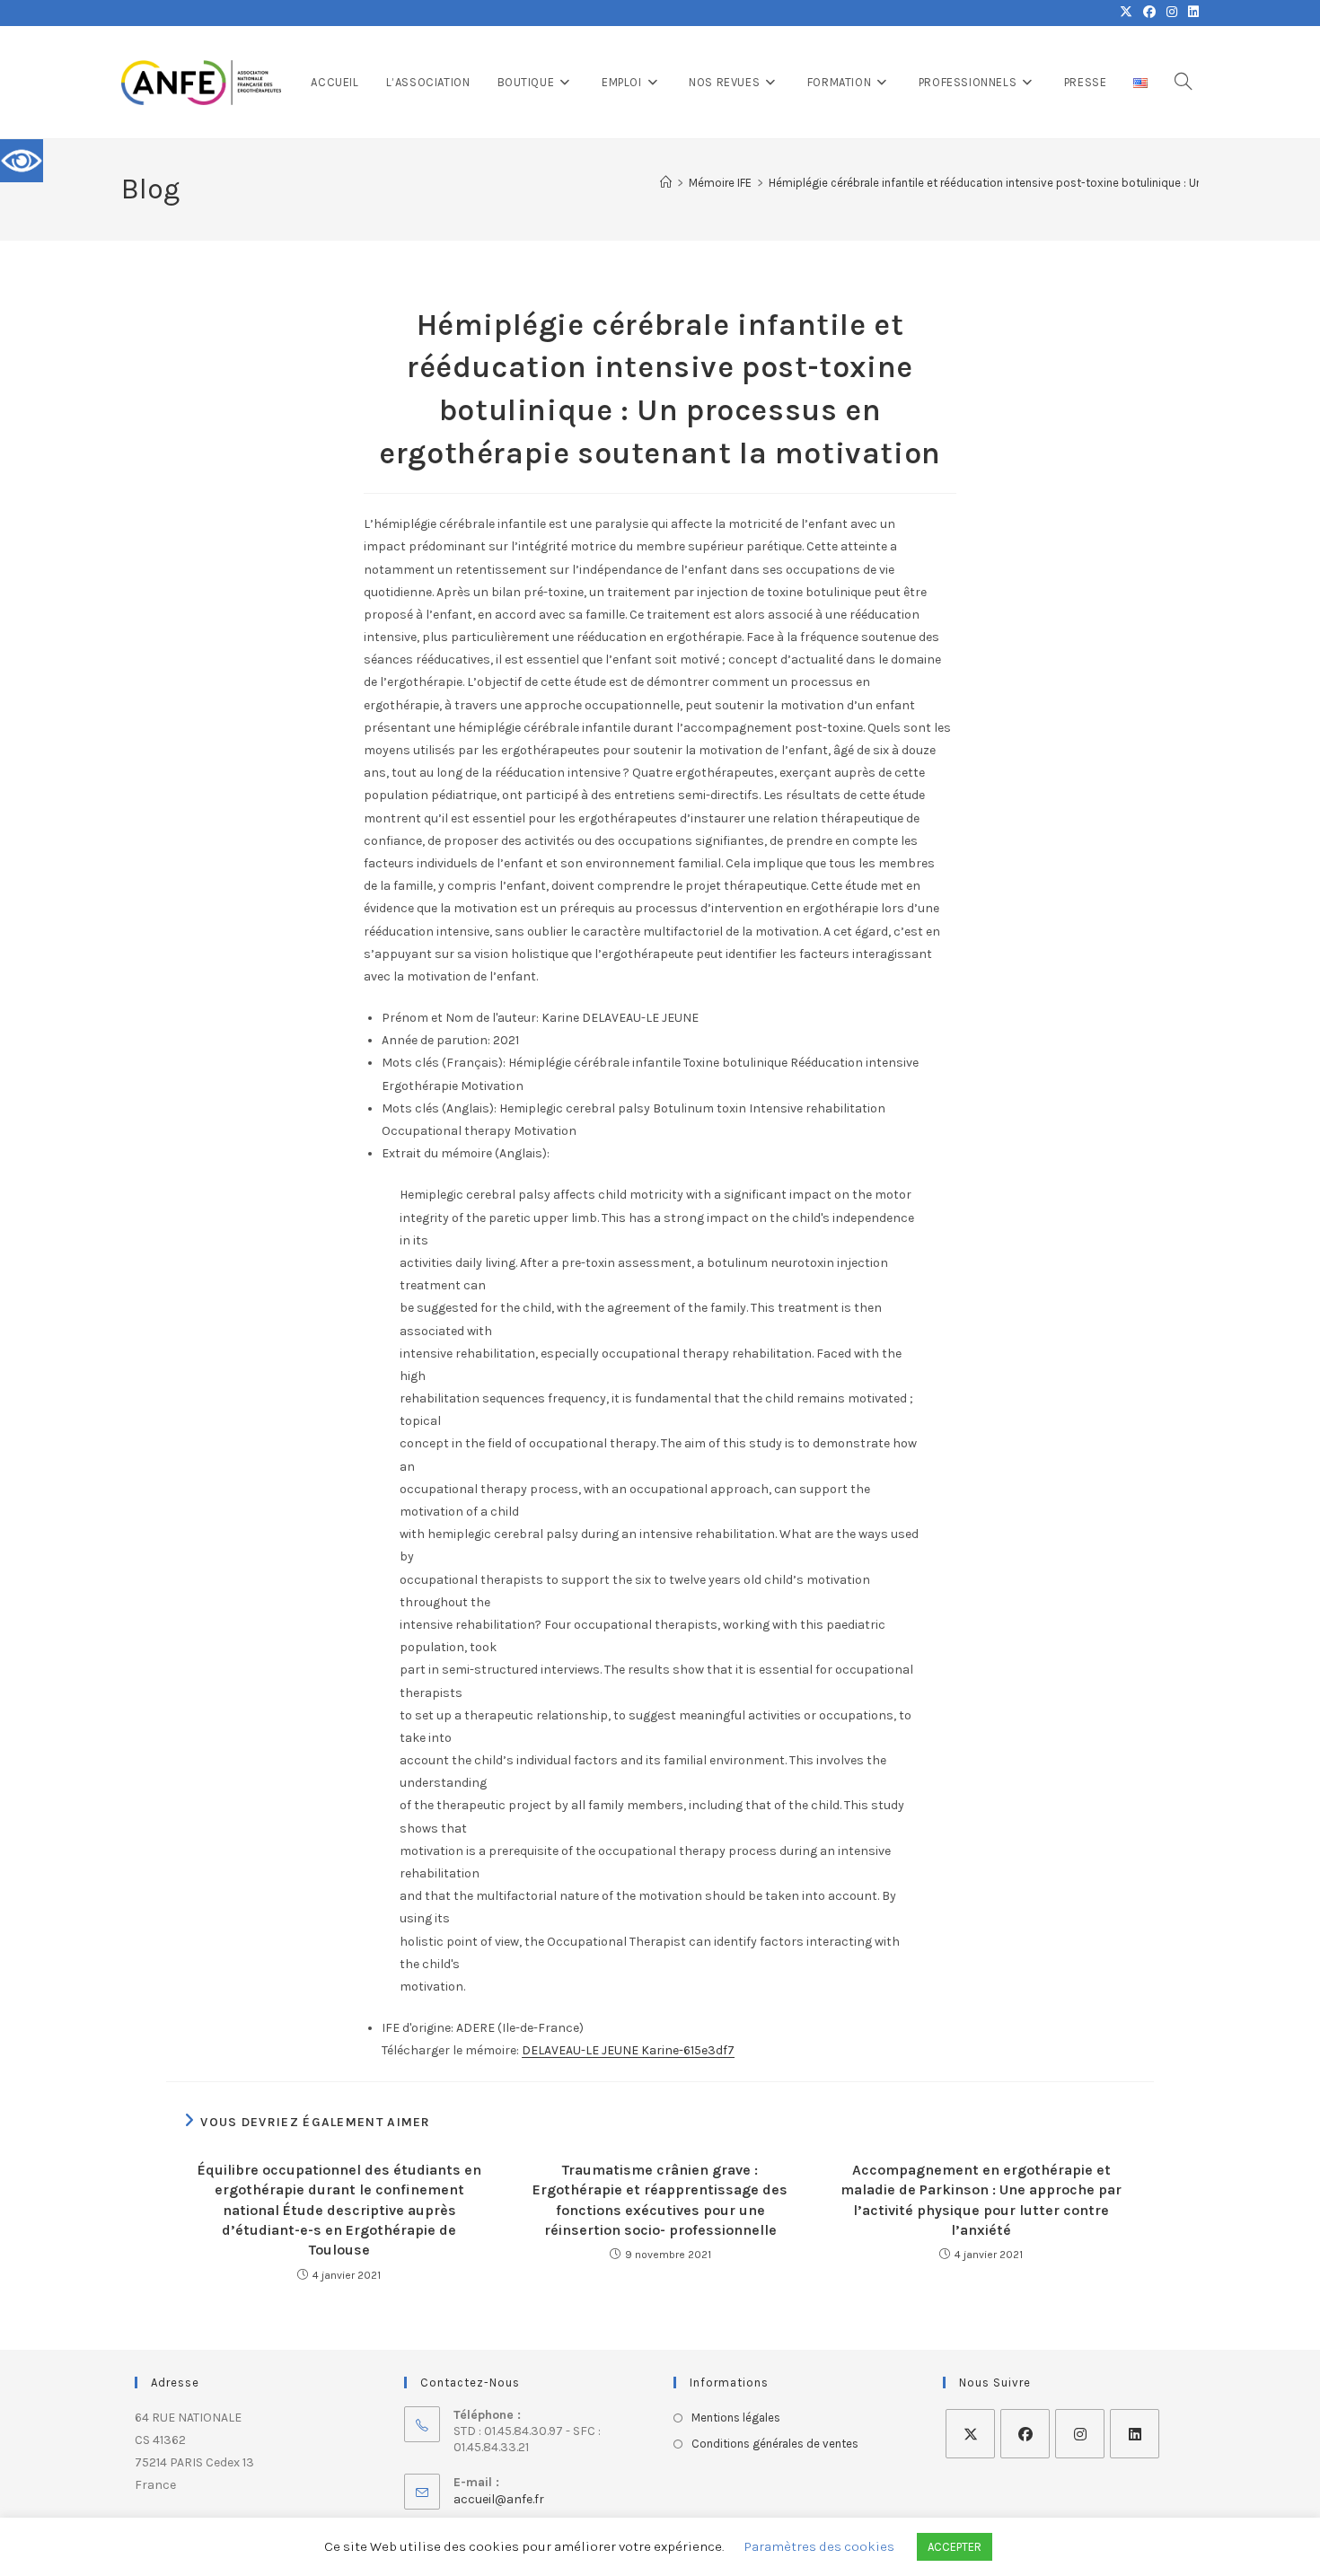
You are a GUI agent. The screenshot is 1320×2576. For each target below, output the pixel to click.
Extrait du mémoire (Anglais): (466, 1153)
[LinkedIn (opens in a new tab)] (1191, 13)
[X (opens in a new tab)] (1126, 13)
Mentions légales (736, 2418)
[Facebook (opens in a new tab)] (1149, 13)
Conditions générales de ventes (775, 2444)
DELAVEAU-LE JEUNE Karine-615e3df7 (628, 2050)
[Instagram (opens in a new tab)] (1172, 13)
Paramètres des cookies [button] (819, 2546)
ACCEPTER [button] (955, 2547)
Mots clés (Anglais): (439, 1108)
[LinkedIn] (1135, 2434)
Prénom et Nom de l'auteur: (460, 1018)
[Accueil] (666, 183)
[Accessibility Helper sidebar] (22, 161)
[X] (970, 2434)
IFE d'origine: (418, 2028)
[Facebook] (1025, 2434)
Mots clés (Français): (444, 1063)
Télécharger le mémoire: (450, 2050)
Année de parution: (436, 1040)
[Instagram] (1080, 2434)
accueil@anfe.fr (499, 2499)
